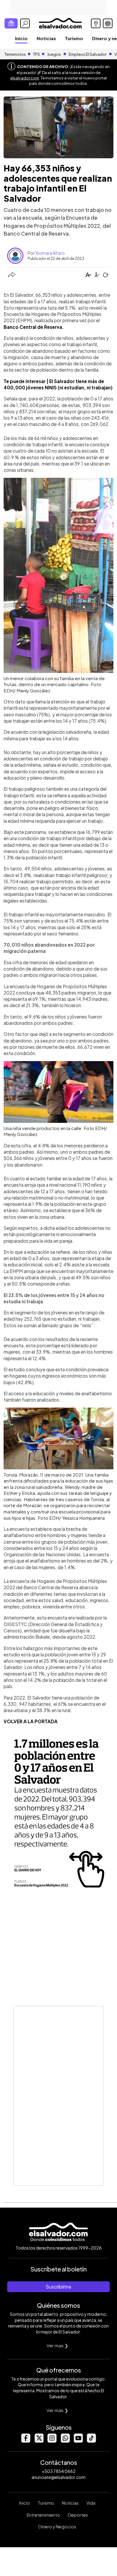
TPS (36, 54)
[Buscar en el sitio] (25, 23)
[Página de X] (39, 2441)
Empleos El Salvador (88, 54)
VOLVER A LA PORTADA (31, 1721)
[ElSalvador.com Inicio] (60, 23)
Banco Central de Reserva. (34, 327)
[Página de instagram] (52, 2441)
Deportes (78, 2515)
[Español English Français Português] (108, 23)
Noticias (46, 38)
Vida (91, 2503)
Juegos (54, 54)
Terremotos (15, 54)
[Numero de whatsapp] (65, 2441)
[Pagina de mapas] (96, 23)
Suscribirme (58, 2287)
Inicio (21, 38)
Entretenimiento (43, 2515)
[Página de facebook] (25, 2441)
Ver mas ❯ (57, 2345)
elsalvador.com (25, 78)
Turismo (74, 38)
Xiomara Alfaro (50, 253)
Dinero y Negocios (57, 2527)
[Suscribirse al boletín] (11, 23)
